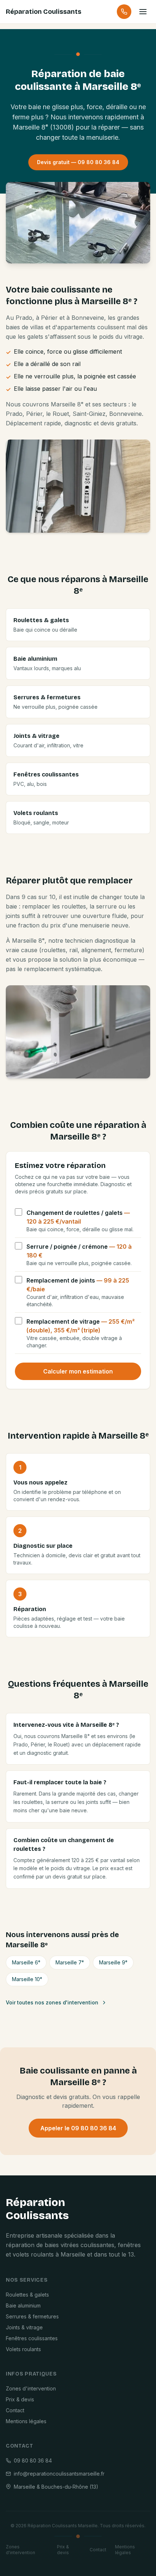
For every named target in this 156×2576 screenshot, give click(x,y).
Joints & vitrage (24, 2327)
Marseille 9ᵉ (113, 1962)
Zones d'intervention (31, 2388)
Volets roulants (23, 2349)
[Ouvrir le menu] (143, 12)
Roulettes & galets (27, 2295)
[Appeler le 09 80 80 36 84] (124, 12)
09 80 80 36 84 (33, 2460)
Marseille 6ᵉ (26, 1962)
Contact (15, 2410)
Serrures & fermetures (32, 2316)
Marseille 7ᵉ (70, 1962)
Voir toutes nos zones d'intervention (52, 2002)
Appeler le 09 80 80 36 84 (78, 2128)
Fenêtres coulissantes (32, 2338)
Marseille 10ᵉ (27, 1979)
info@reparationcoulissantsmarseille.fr (59, 2474)
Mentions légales (26, 2421)
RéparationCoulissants (37, 2209)
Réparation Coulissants (44, 12)
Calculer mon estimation (78, 1371)
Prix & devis (20, 2399)
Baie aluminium (23, 2305)
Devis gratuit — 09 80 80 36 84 (78, 162)
